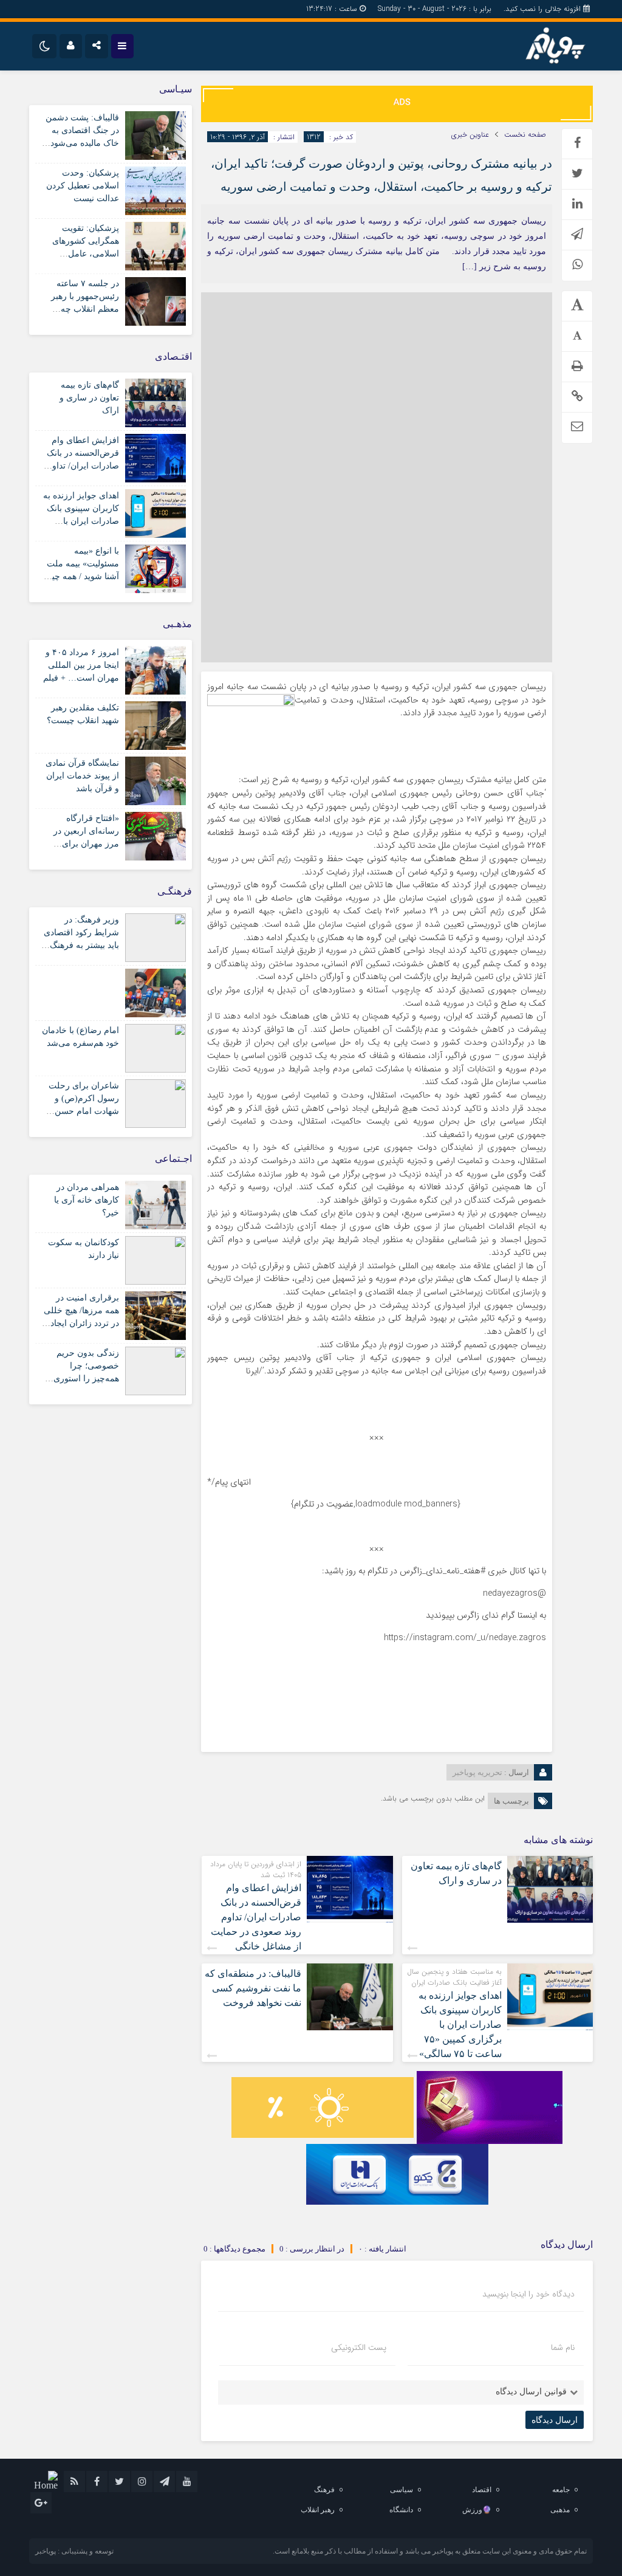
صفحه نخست (525, 135)
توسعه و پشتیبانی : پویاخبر (74, 2551)
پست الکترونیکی (359, 2348)
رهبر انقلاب (318, 2510)
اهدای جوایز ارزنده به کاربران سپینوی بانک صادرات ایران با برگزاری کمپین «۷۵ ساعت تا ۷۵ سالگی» (460, 2025)
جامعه (561, 2490)
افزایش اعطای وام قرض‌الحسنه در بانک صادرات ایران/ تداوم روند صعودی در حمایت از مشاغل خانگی (256, 1917)
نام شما (563, 2348)
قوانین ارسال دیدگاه (531, 2392)
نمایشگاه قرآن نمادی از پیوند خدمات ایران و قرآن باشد (82, 776)
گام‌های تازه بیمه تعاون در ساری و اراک (89, 398)
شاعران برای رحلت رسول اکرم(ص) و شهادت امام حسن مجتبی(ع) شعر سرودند (84, 1111)
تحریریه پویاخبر (477, 1772)
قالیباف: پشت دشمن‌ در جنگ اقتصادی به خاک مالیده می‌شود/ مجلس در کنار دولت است (82, 143)
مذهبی (560, 2510)
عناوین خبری (470, 135)
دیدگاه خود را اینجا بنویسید (528, 2294)
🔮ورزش (477, 2510)
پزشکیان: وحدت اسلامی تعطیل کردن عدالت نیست (83, 186)
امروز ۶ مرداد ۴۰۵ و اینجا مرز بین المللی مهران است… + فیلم (81, 665)
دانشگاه (401, 2510)
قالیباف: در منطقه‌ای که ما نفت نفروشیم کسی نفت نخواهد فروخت (253, 1988)
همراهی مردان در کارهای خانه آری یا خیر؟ (87, 1200)
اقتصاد (482, 2490)
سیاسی (402, 2490)
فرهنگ (324, 2490)
